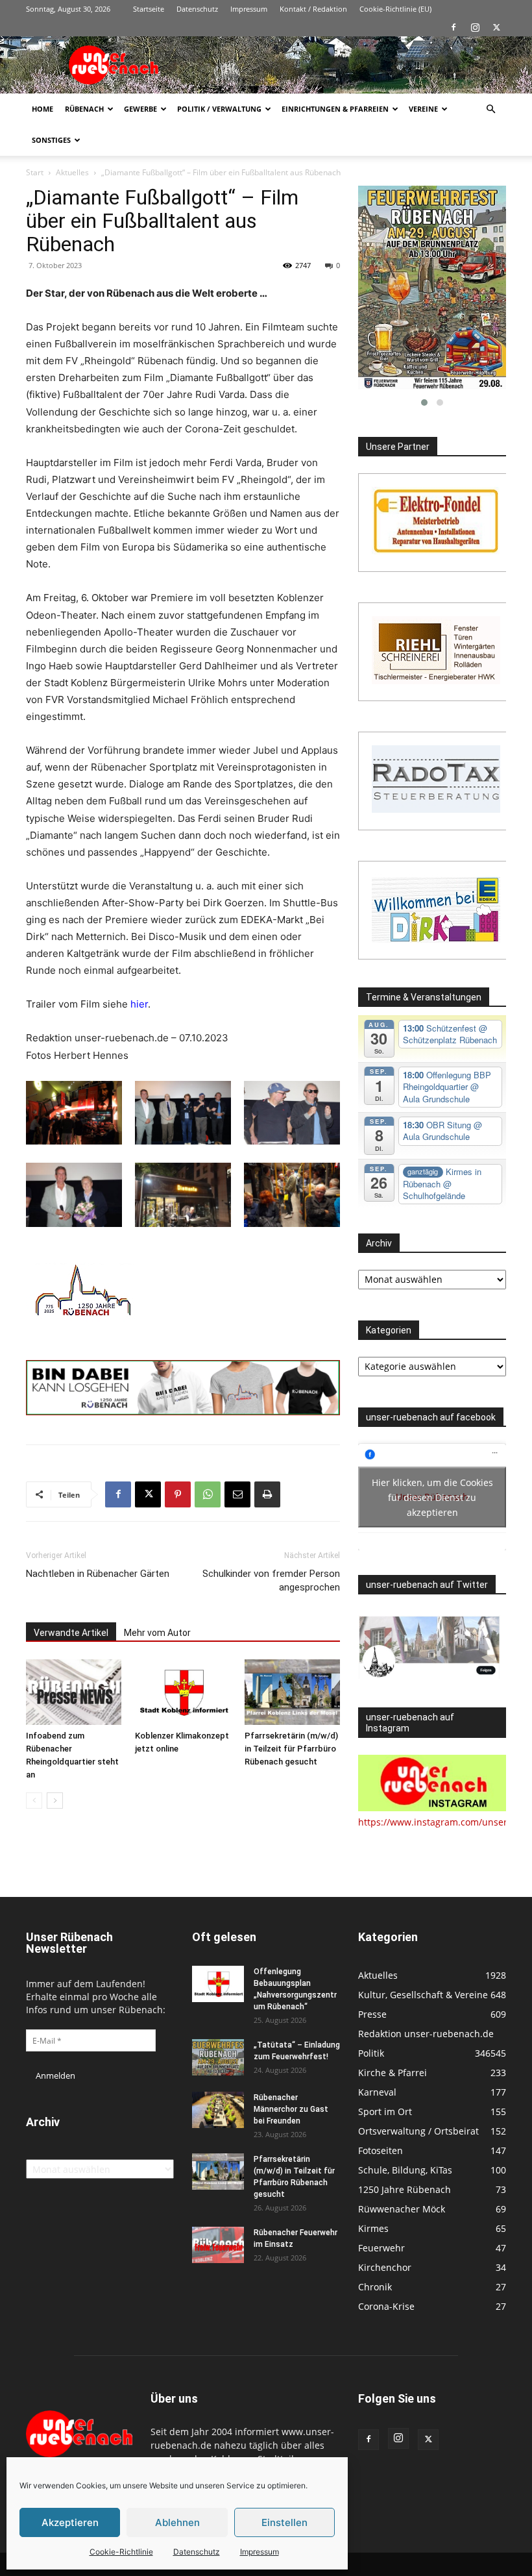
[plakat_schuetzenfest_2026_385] (432, 288)
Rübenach (84, 109)
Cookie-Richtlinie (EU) (395, 9)
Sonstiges (51, 140)
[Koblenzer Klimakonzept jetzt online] (183, 1692)
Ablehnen (177, 2522)
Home (42, 109)
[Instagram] (475, 27)
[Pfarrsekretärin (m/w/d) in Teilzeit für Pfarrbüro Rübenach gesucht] (292, 1692)
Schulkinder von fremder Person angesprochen (271, 1580)
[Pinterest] (178, 1494)
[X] (496, 27)
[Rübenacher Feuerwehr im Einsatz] (218, 2245)
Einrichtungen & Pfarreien (335, 109)
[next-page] (55, 1801)
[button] (490, 109)
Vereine (423, 109)
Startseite (149, 9)
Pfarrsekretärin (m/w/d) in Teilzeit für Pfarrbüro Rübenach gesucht (291, 1749)
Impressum (260, 2552)
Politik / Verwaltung (219, 109)
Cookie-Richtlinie (121, 2552)
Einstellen (284, 2522)
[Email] (237, 1494)
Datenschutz (197, 2552)
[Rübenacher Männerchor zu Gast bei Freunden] (218, 2110)
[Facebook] (453, 27)
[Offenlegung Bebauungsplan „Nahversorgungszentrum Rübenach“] (218, 1984)
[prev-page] (34, 1801)
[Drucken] (267, 1494)
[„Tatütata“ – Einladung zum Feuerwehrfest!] (218, 2057)
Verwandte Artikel (71, 1633)
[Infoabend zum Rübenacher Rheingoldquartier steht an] (74, 1692)
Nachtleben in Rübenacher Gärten (98, 1574)
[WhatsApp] (208, 1494)
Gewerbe (140, 109)
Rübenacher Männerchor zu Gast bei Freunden (291, 2109)
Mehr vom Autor (157, 1633)
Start (35, 172)
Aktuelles (72, 172)
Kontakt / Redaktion (313, 9)
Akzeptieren (70, 2522)
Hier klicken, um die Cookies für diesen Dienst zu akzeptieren (432, 1497)
